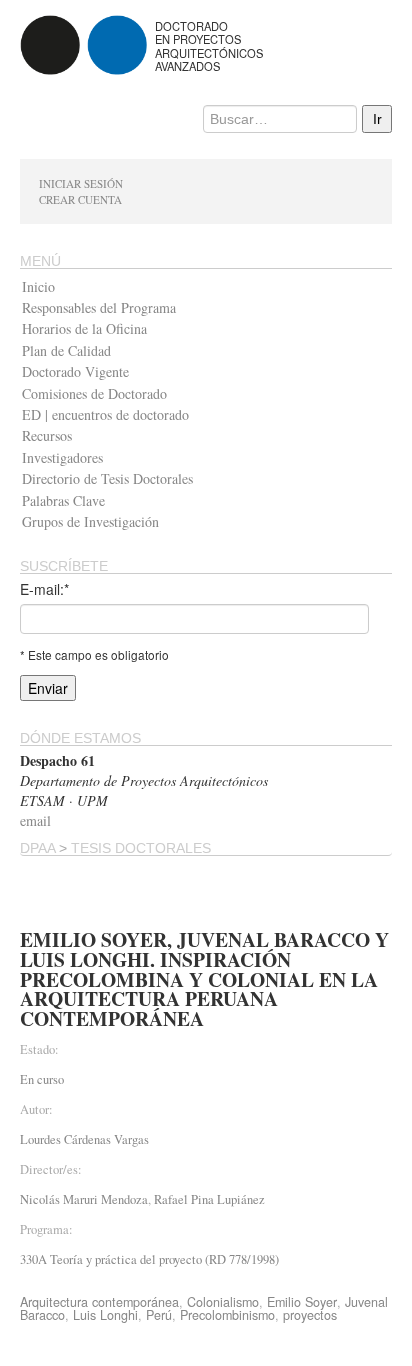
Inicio (38, 286)
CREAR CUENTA (80, 199)
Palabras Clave (63, 500)
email (35, 820)
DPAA (37, 848)
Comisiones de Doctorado (94, 393)
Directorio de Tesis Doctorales (107, 478)
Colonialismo (223, 1302)
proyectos (310, 1315)
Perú (159, 1315)
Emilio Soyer (302, 1302)
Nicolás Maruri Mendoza (84, 1199)
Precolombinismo (227, 1315)
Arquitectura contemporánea (99, 1302)
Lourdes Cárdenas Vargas (84, 1139)
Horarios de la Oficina (84, 328)
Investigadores (62, 457)
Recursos (47, 435)
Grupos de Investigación (90, 521)
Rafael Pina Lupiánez (209, 1199)
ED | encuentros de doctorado (105, 414)
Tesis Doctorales (141, 848)
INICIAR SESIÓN (81, 183)
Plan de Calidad (66, 350)
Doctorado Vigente (75, 371)
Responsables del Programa (99, 307)
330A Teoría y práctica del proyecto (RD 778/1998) (149, 1259)
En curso (42, 1079)
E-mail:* (44, 589)
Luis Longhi (105, 1315)
